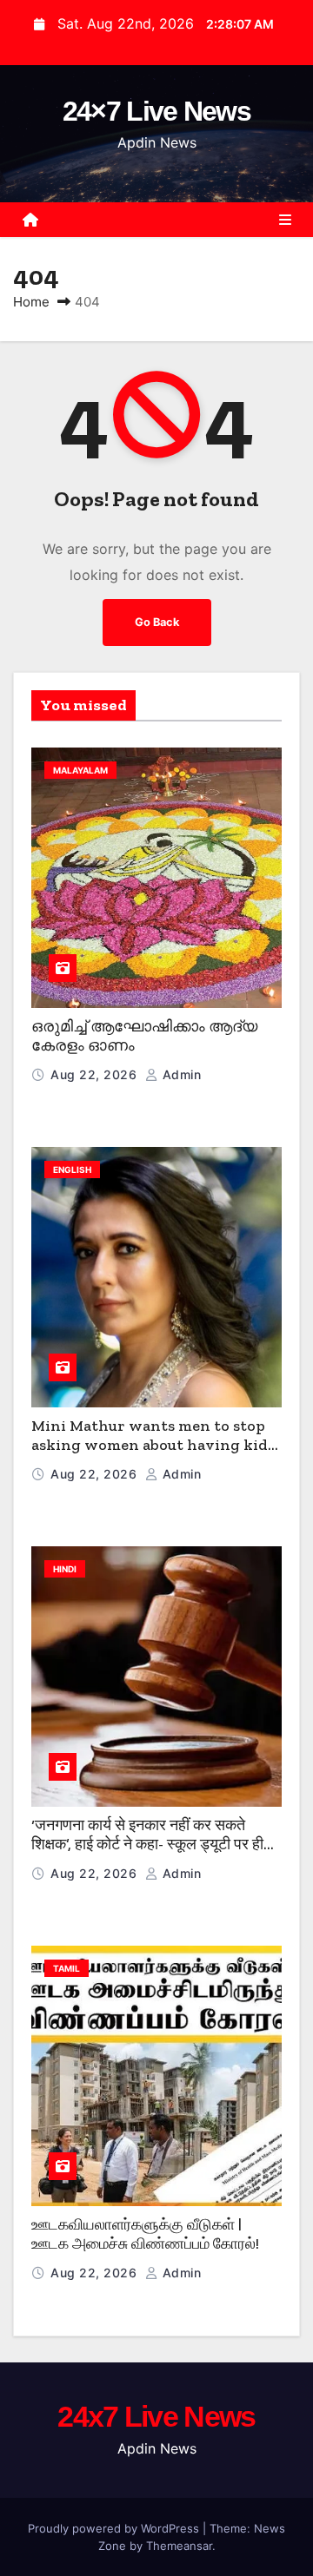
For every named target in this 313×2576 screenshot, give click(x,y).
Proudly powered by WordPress (115, 2528)
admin (180, 1074)
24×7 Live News (156, 111)
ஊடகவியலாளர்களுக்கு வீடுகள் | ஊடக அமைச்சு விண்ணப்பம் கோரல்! (145, 2234)
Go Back (157, 622)
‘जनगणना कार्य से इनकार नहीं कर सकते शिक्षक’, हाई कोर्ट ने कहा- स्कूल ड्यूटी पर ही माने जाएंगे (147, 1845)
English (72, 1169)
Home (31, 302)
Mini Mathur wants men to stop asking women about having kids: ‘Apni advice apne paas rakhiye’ (155, 1445)
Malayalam (80, 770)
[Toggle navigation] (285, 220)
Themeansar (179, 2546)
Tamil (67, 1968)
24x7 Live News (156, 2416)
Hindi (65, 1569)
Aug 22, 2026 (96, 1074)
